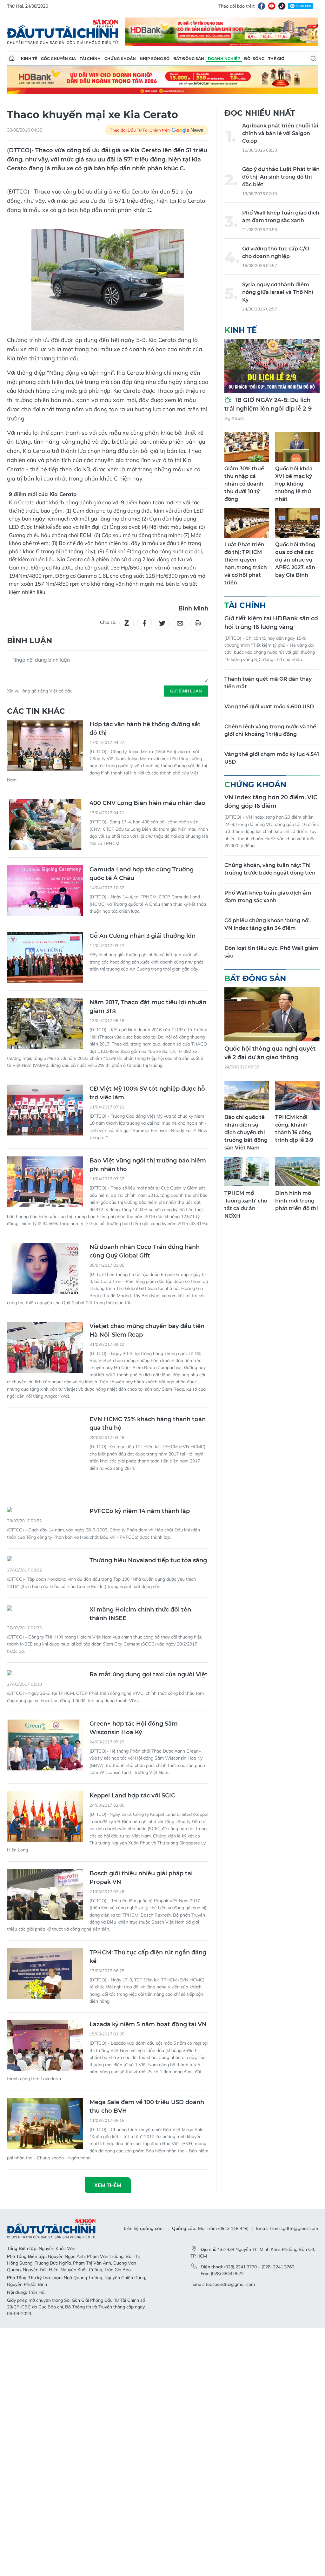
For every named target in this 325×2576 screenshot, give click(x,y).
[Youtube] (272, 6)
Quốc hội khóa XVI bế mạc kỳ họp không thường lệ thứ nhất (294, 484)
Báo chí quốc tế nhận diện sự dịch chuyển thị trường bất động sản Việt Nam (246, 1132)
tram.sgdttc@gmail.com (294, 2194)
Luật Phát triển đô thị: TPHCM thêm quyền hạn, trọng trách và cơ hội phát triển (246, 564)
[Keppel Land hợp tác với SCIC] (45, 1783)
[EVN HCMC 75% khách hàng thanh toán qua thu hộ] (45, 1418)
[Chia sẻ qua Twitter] (162, 623)
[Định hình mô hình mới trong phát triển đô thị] (297, 1172)
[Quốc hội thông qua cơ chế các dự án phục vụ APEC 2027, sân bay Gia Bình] (297, 523)
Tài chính (90, 59)
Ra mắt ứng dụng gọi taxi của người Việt (149, 1640)
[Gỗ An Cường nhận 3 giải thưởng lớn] (45, 957)
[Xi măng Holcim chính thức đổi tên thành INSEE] (45, 1575)
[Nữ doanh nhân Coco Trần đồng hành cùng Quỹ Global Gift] (45, 1268)
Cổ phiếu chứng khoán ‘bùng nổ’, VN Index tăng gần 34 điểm (268, 924)
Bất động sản (189, 59)
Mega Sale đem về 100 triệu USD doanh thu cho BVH (147, 2072)
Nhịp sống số (155, 59)
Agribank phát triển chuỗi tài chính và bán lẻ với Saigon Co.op (280, 133)
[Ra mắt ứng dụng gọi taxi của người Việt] (45, 1640)
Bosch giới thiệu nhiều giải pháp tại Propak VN (141, 1844)
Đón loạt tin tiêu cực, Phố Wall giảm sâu (271, 952)
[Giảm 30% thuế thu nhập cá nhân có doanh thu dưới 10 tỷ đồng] (247, 447)
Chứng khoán (120, 59)
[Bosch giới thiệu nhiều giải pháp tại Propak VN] (45, 1861)
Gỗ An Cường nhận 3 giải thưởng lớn (143, 936)
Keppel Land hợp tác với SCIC (132, 1762)
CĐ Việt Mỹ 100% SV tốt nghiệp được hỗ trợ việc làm (147, 1093)
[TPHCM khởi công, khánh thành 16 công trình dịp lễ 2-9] (297, 1096)
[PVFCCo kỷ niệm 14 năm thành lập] (45, 1476)
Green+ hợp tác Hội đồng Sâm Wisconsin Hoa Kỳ (134, 1694)
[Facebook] (262, 6)
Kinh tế (29, 59)
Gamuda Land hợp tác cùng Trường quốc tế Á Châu (142, 874)
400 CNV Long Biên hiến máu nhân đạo (147, 803)
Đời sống (254, 59)
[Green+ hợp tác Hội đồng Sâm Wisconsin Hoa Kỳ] (45, 1711)
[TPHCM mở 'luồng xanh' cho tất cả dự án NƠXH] (247, 1172)
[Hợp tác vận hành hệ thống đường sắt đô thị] (45, 746)
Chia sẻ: (108, 622)
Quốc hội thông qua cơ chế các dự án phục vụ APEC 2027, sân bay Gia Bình (295, 560)
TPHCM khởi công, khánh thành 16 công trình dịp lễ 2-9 (294, 1129)
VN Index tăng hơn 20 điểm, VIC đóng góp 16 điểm (271, 802)
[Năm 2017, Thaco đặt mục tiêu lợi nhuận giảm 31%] (45, 1024)
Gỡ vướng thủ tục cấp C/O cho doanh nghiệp (276, 252)
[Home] (12, 58)
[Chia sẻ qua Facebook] (144, 623)
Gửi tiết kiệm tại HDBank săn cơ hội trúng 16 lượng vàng (271, 623)
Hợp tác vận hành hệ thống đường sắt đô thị (145, 729)
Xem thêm (108, 2151)
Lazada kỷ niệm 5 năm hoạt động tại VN (148, 1990)
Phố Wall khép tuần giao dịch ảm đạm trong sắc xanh (281, 217)
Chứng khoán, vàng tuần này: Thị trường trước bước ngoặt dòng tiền (270, 869)
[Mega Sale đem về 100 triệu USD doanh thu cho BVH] (45, 2089)
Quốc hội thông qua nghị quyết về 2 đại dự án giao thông (270, 1053)
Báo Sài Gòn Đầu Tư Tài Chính (63, 32)
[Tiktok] (282, 6)
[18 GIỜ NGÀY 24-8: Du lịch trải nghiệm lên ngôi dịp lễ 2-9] (272, 366)
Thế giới (277, 59)
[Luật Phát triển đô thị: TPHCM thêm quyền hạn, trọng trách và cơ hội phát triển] (247, 523)
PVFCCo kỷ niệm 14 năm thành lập (140, 1477)
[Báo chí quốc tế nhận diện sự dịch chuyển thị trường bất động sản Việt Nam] (247, 1096)
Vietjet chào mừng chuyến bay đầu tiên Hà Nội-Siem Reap (147, 1330)
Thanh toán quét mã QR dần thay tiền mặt (268, 683)
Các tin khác (36, 711)
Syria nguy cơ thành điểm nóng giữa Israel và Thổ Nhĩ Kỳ (278, 292)
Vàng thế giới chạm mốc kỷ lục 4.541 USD (272, 758)
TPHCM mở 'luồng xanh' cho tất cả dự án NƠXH (246, 1205)
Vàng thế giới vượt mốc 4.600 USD (269, 707)
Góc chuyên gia (58, 59)
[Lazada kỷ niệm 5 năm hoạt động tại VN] (45, 2012)
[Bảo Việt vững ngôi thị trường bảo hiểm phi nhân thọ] (45, 1182)
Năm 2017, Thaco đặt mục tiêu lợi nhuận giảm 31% (148, 1007)
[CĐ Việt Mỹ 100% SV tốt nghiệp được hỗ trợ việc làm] (45, 1110)
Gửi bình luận (186, 691)
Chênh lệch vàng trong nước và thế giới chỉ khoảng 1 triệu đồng (270, 730)
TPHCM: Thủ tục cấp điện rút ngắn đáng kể (148, 1923)
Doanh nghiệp (224, 59)
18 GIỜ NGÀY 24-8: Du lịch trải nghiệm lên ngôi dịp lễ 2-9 (268, 404)
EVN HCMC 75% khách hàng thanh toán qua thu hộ (148, 1424)
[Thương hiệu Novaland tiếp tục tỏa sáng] (45, 1526)
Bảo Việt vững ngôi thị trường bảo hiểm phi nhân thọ (148, 1165)
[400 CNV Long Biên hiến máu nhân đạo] (45, 824)
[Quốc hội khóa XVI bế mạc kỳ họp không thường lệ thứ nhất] (297, 447)
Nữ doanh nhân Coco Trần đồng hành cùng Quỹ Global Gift (145, 1251)
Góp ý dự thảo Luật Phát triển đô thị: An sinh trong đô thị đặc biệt (281, 177)
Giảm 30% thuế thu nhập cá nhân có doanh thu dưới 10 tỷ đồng (244, 484)
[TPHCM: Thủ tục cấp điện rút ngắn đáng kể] (45, 1940)
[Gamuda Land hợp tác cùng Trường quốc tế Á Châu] (45, 891)
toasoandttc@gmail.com (230, 2250)
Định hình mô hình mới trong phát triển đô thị (297, 1201)
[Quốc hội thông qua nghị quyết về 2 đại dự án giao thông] (272, 1014)
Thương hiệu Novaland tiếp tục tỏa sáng (148, 1526)
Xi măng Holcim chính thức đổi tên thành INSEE (140, 1580)
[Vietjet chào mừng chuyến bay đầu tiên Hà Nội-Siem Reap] (45, 1347)
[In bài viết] (198, 623)
